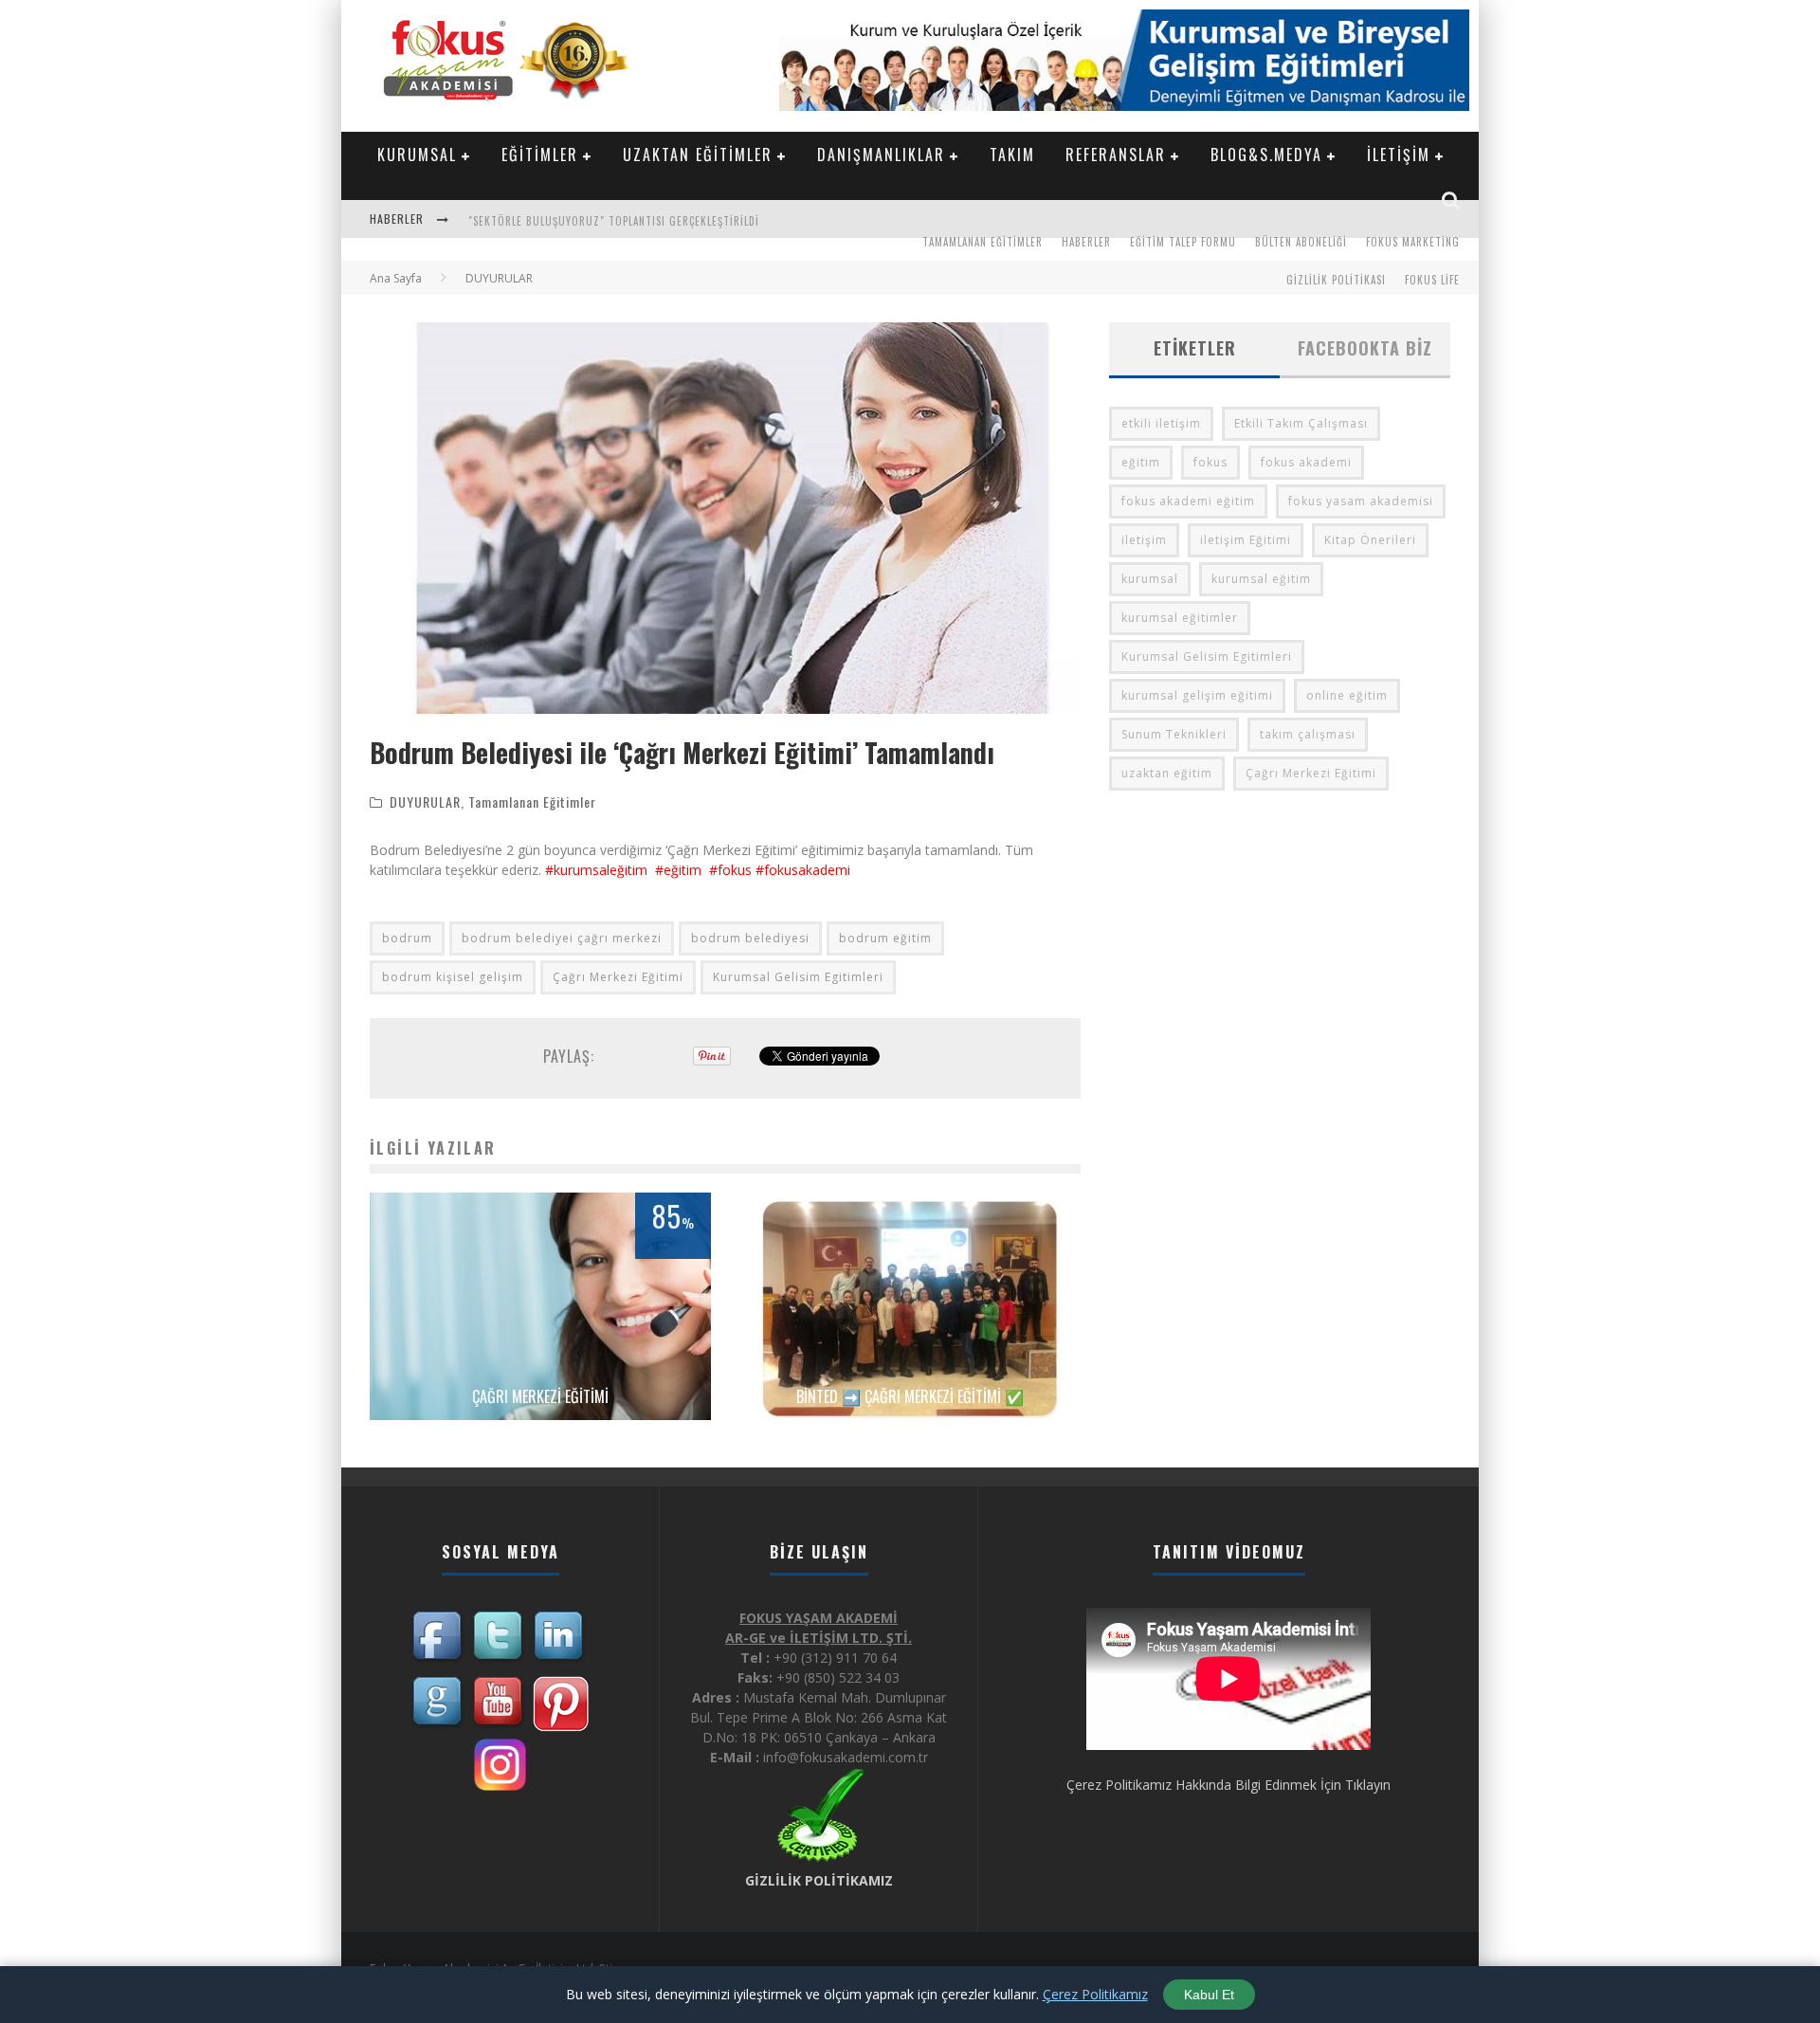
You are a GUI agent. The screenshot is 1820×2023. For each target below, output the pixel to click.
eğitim (1141, 462)
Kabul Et (1209, 1995)
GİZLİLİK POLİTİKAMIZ (819, 1880)
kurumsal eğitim (1261, 579)
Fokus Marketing (1413, 242)
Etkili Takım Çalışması (1301, 423)
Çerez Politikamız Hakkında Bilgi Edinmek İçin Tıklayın (1228, 1785)
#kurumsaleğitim (596, 870)
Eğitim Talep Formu (1183, 242)
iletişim (1144, 540)
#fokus (730, 870)
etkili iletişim (1161, 423)
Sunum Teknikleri (1174, 734)
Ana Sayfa (396, 278)
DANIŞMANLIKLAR (881, 155)
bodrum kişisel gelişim (453, 977)
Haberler (1086, 242)
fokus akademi (1306, 462)
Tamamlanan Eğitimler (983, 242)
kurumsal (1150, 579)
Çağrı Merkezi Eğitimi (618, 977)
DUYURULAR (425, 802)
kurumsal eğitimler (1180, 618)
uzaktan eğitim (1167, 773)
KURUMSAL (417, 155)
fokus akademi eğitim (1188, 501)
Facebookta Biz (1365, 348)
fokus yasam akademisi (1361, 501)
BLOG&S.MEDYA (1266, 155)
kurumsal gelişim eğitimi (1197, 695)
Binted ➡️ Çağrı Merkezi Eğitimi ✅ (910, 1396)
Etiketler (1195, 348)
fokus (1210, 462)
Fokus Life (1432, 280)
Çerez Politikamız (1095, 1994)
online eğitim (1347, 695)
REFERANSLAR (1116, 155)
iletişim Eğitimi (1246, 540)
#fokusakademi (803, 870)
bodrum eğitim (885, 938)
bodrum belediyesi (750, 938)
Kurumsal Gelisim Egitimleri (798, 977)
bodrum (407, 938)
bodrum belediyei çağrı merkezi (562, 938)
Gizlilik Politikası (1336, 280)
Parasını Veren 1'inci (523, 221)
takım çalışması (1308, 734)
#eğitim (676, 870)
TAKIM (1012, 155)
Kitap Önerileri (1370, 540)
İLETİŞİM (1399, 155)
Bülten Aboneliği (1301, 242)
